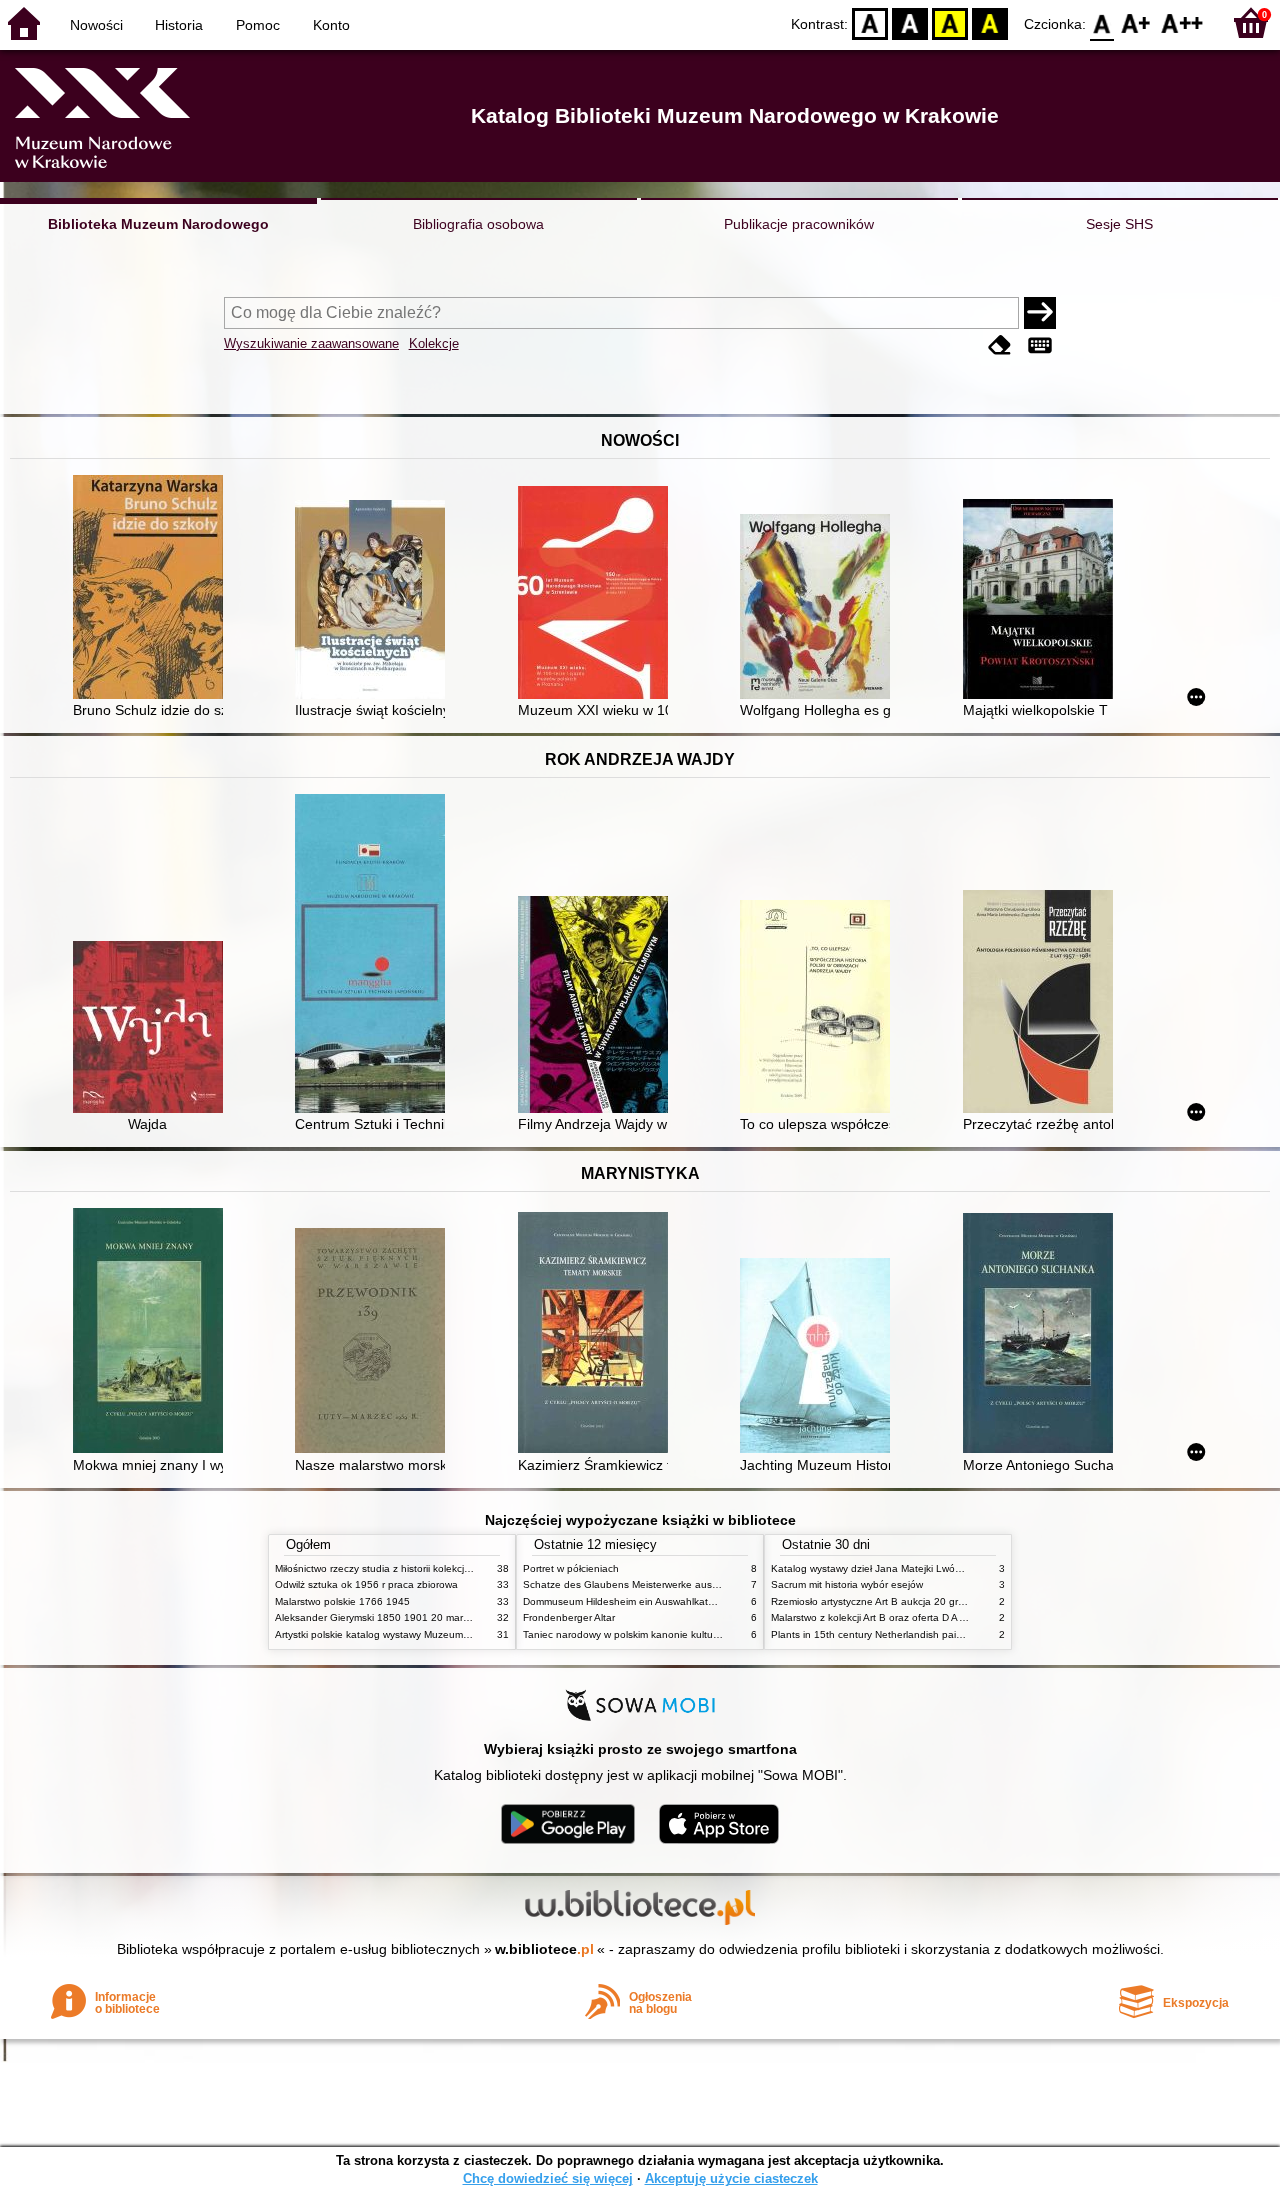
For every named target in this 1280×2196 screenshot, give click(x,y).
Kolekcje (434, 343)
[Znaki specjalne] (1040, 345)
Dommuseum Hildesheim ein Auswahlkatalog (625, 1601)
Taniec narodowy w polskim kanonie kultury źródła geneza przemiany (681, 1634)
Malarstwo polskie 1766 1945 (342, 1601)
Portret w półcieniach (571, 1568)
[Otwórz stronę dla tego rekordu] (153, 589)
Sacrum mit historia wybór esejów (847, 1584)
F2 (1182, 22)
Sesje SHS (1119, 224)
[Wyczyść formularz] (1000, 345)
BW (910, 22)
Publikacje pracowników (799, 224)
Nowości (96, 25)
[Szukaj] (1040, 313)
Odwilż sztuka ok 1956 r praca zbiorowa (366, 1584)
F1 (1136, 22)
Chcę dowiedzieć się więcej (548, 2178)
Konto (331, 25)
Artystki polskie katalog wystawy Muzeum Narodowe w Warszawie (425, 1634)
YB (950, 22)
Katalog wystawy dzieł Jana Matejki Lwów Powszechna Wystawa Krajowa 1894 (953, 1568)
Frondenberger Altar (569, 1617)
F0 (1102, 22)
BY (990, 22)
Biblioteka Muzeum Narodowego (158, 224)
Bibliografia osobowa (478, 224)
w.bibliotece (544, 1949)
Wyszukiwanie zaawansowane (311, 343)
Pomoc (258, 25)
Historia (179, 25)
